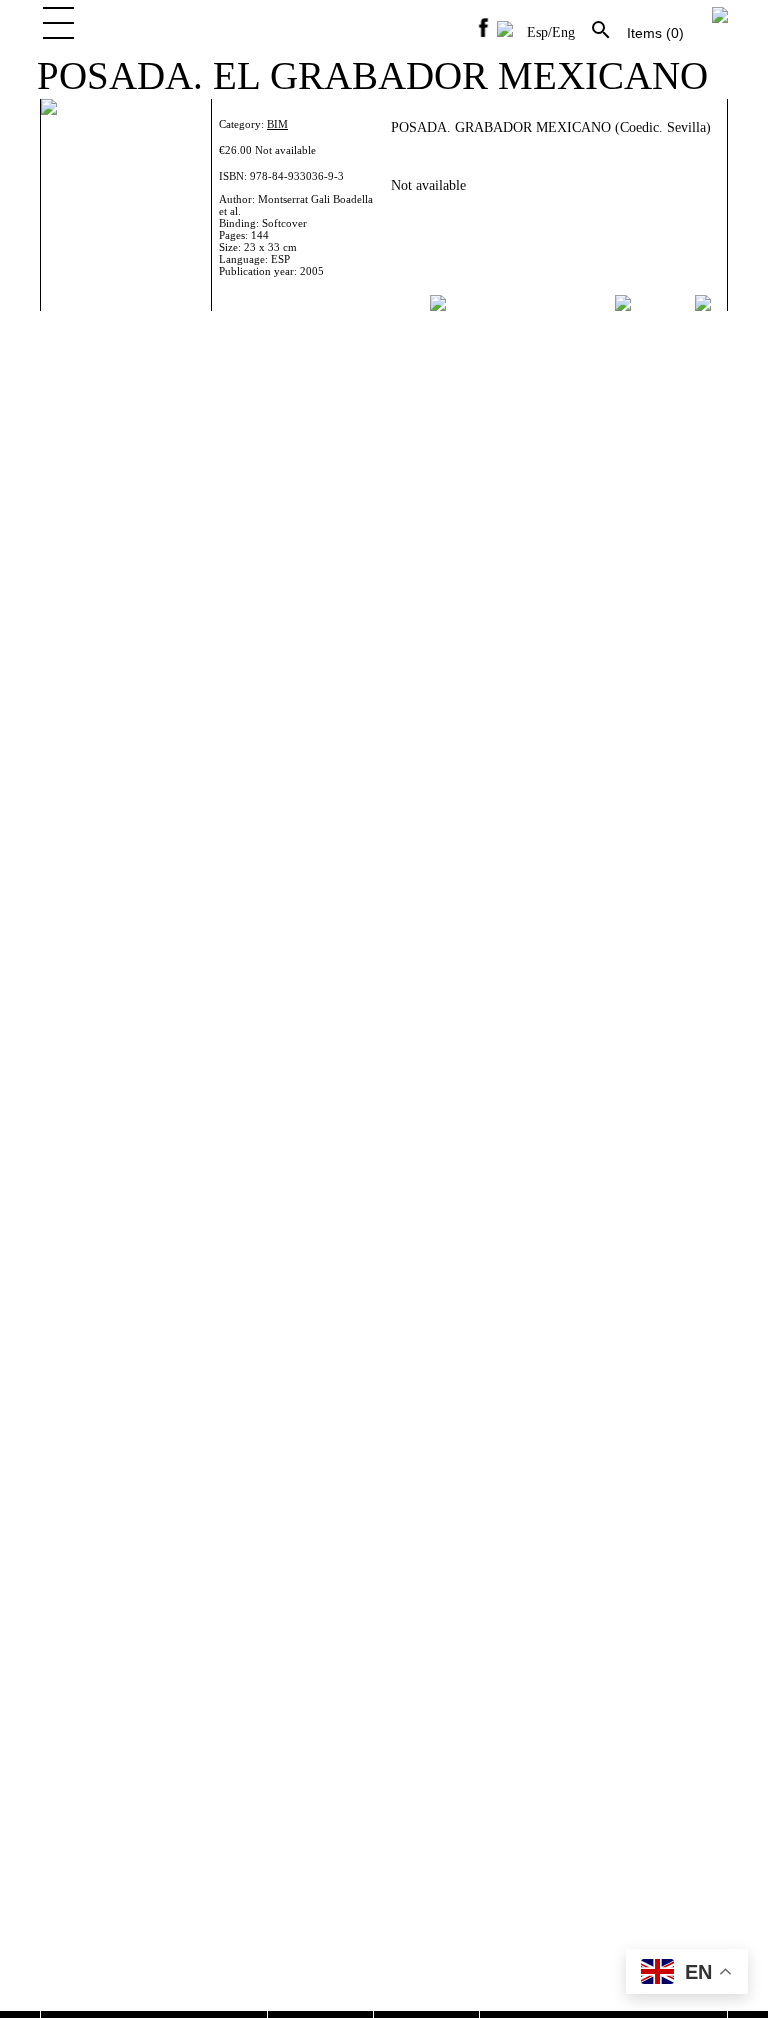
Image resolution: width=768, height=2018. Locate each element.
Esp (537, 32)
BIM (277, 124)
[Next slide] (705, 303)
